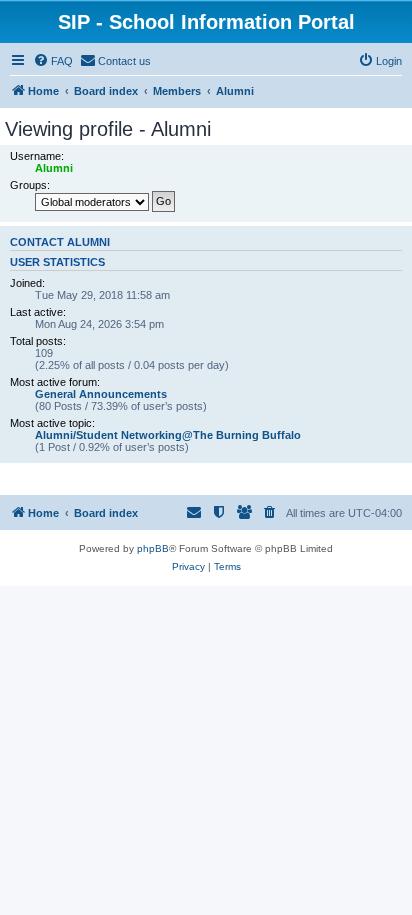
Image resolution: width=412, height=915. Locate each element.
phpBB (153, 548)
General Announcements (101, 394)
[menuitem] (53, 61)
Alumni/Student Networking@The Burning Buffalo (168, 435)
